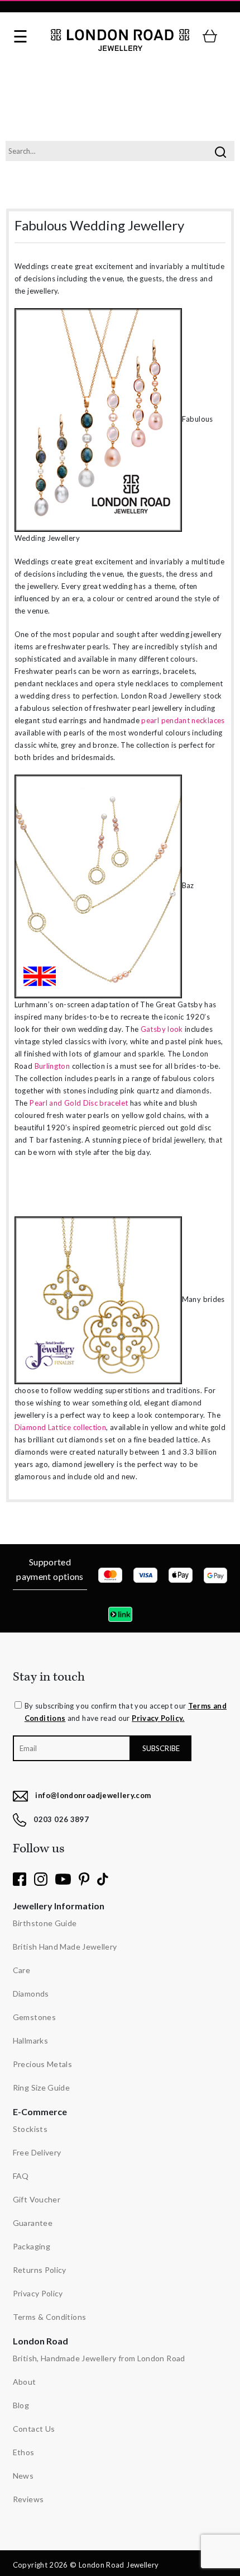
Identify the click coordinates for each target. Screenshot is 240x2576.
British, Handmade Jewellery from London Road (99, 2358)
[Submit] (220, 151)
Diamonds (31, 1994)
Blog (21, 2405)
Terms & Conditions (49, 2317)
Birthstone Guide (45, 1923)
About (25, 2382)
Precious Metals (42, 2064)
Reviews (28, 2499)
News (23, 2476)
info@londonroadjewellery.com (93, 1795)
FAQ (21, 2176)
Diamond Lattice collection (60, 1427)
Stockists (30, 2129)
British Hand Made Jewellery (65, 1947)
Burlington (52, 1066)
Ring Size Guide (41, 2087)
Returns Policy (40, 2270)
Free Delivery (37, 2152)
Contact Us (34, 2429)
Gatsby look (162, 1029)
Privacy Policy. (158, 1718)
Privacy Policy (38, 2293)
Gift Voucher (37, 2199)
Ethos (24, 2452)
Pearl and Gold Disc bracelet (79, 1103)
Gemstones (34, 2017)
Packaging (32, 2246)
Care (21, 1970)
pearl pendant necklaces (183, 720)
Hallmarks (30, 2040)
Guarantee (33, 2223)
